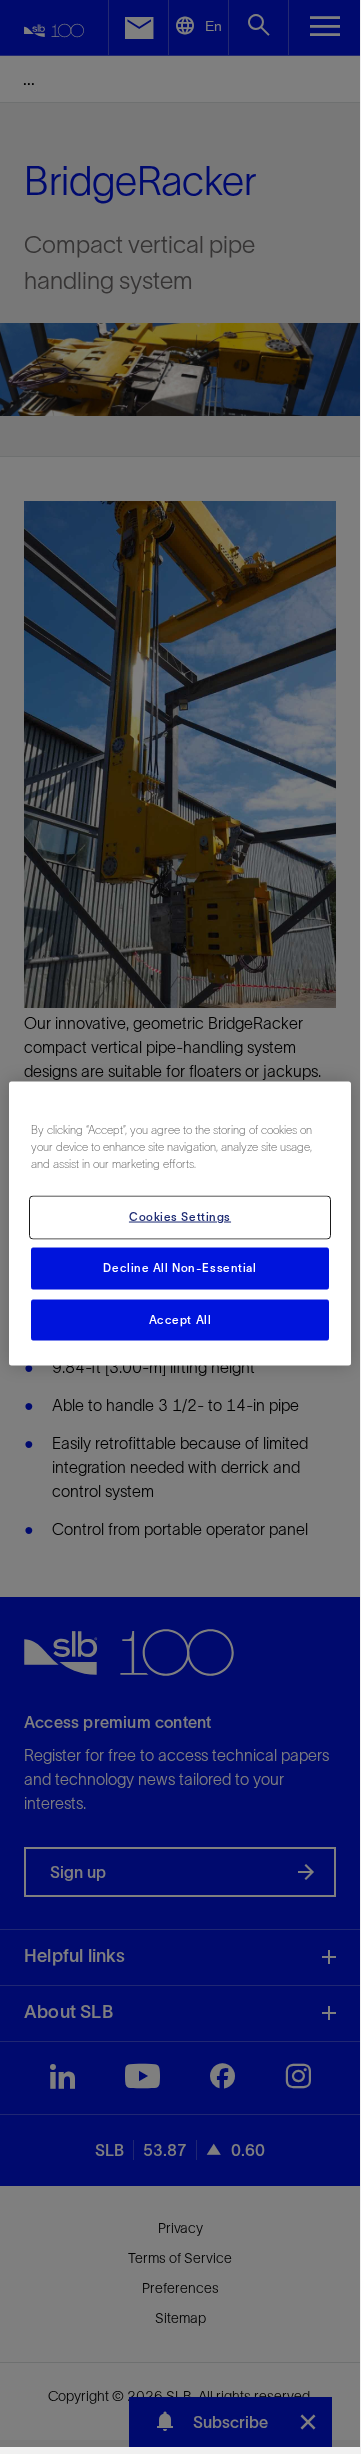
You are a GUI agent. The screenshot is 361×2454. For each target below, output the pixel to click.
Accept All (180, 1319)
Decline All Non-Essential (179, 1267)
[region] (180, 1223)
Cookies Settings (180, 1216)
